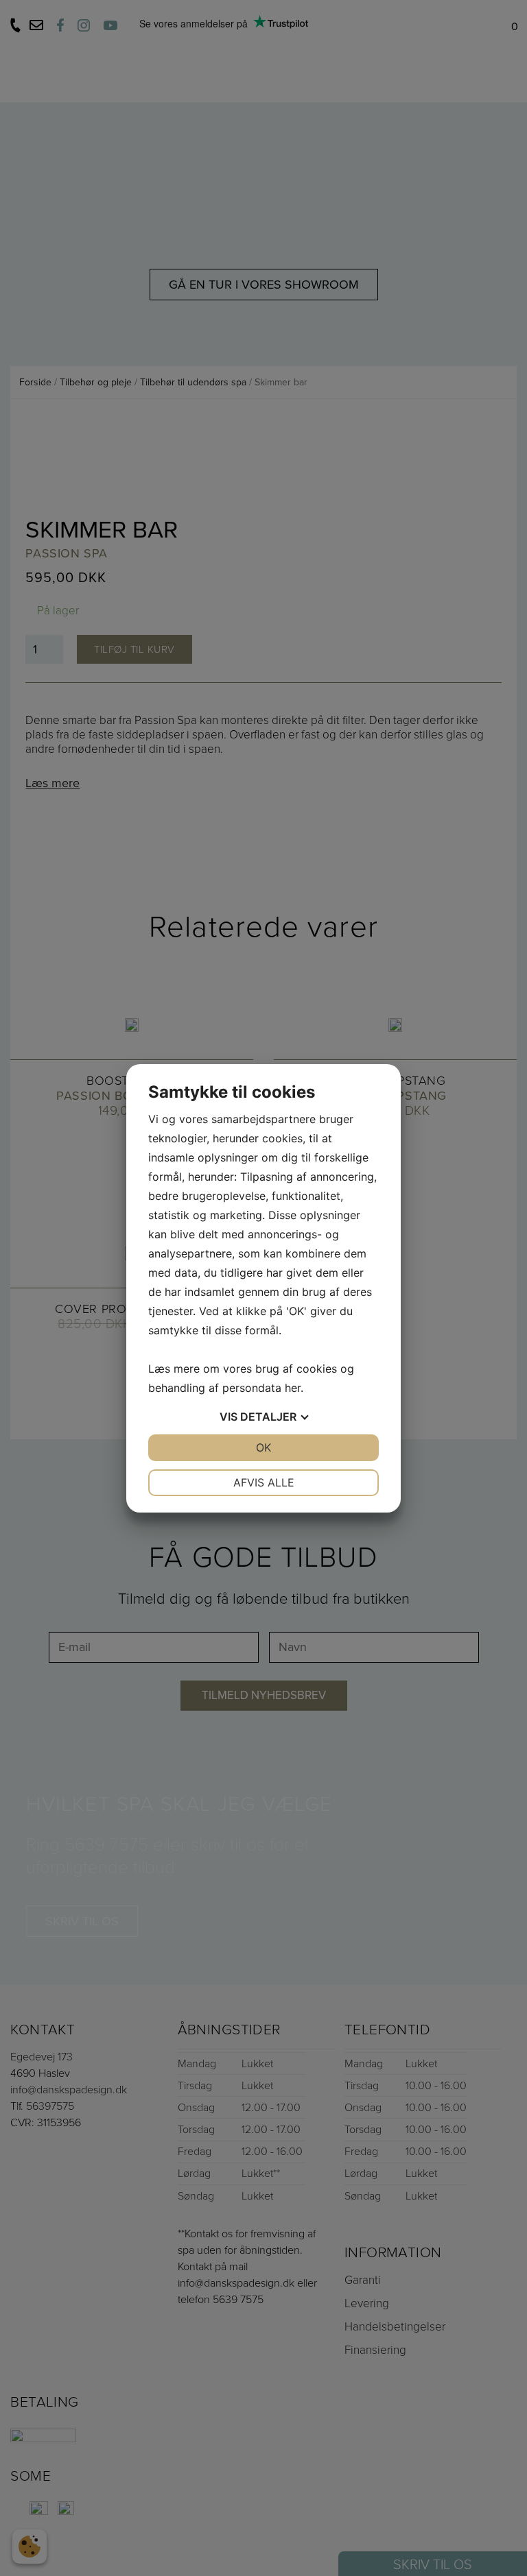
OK (263, 1447)
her (293, 1388)
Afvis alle (264, 1482)
